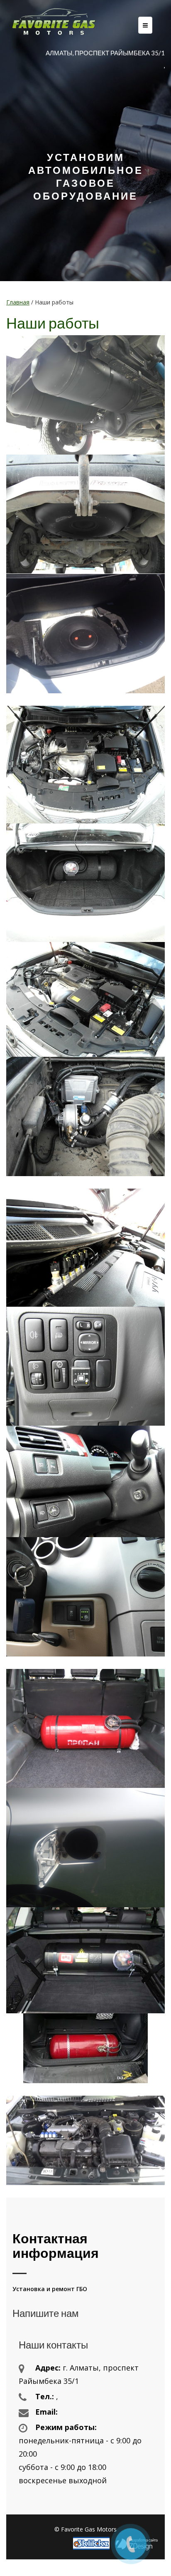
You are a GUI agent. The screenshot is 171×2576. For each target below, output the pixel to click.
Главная (18, 302)
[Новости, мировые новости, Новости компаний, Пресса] (93, 2543)
